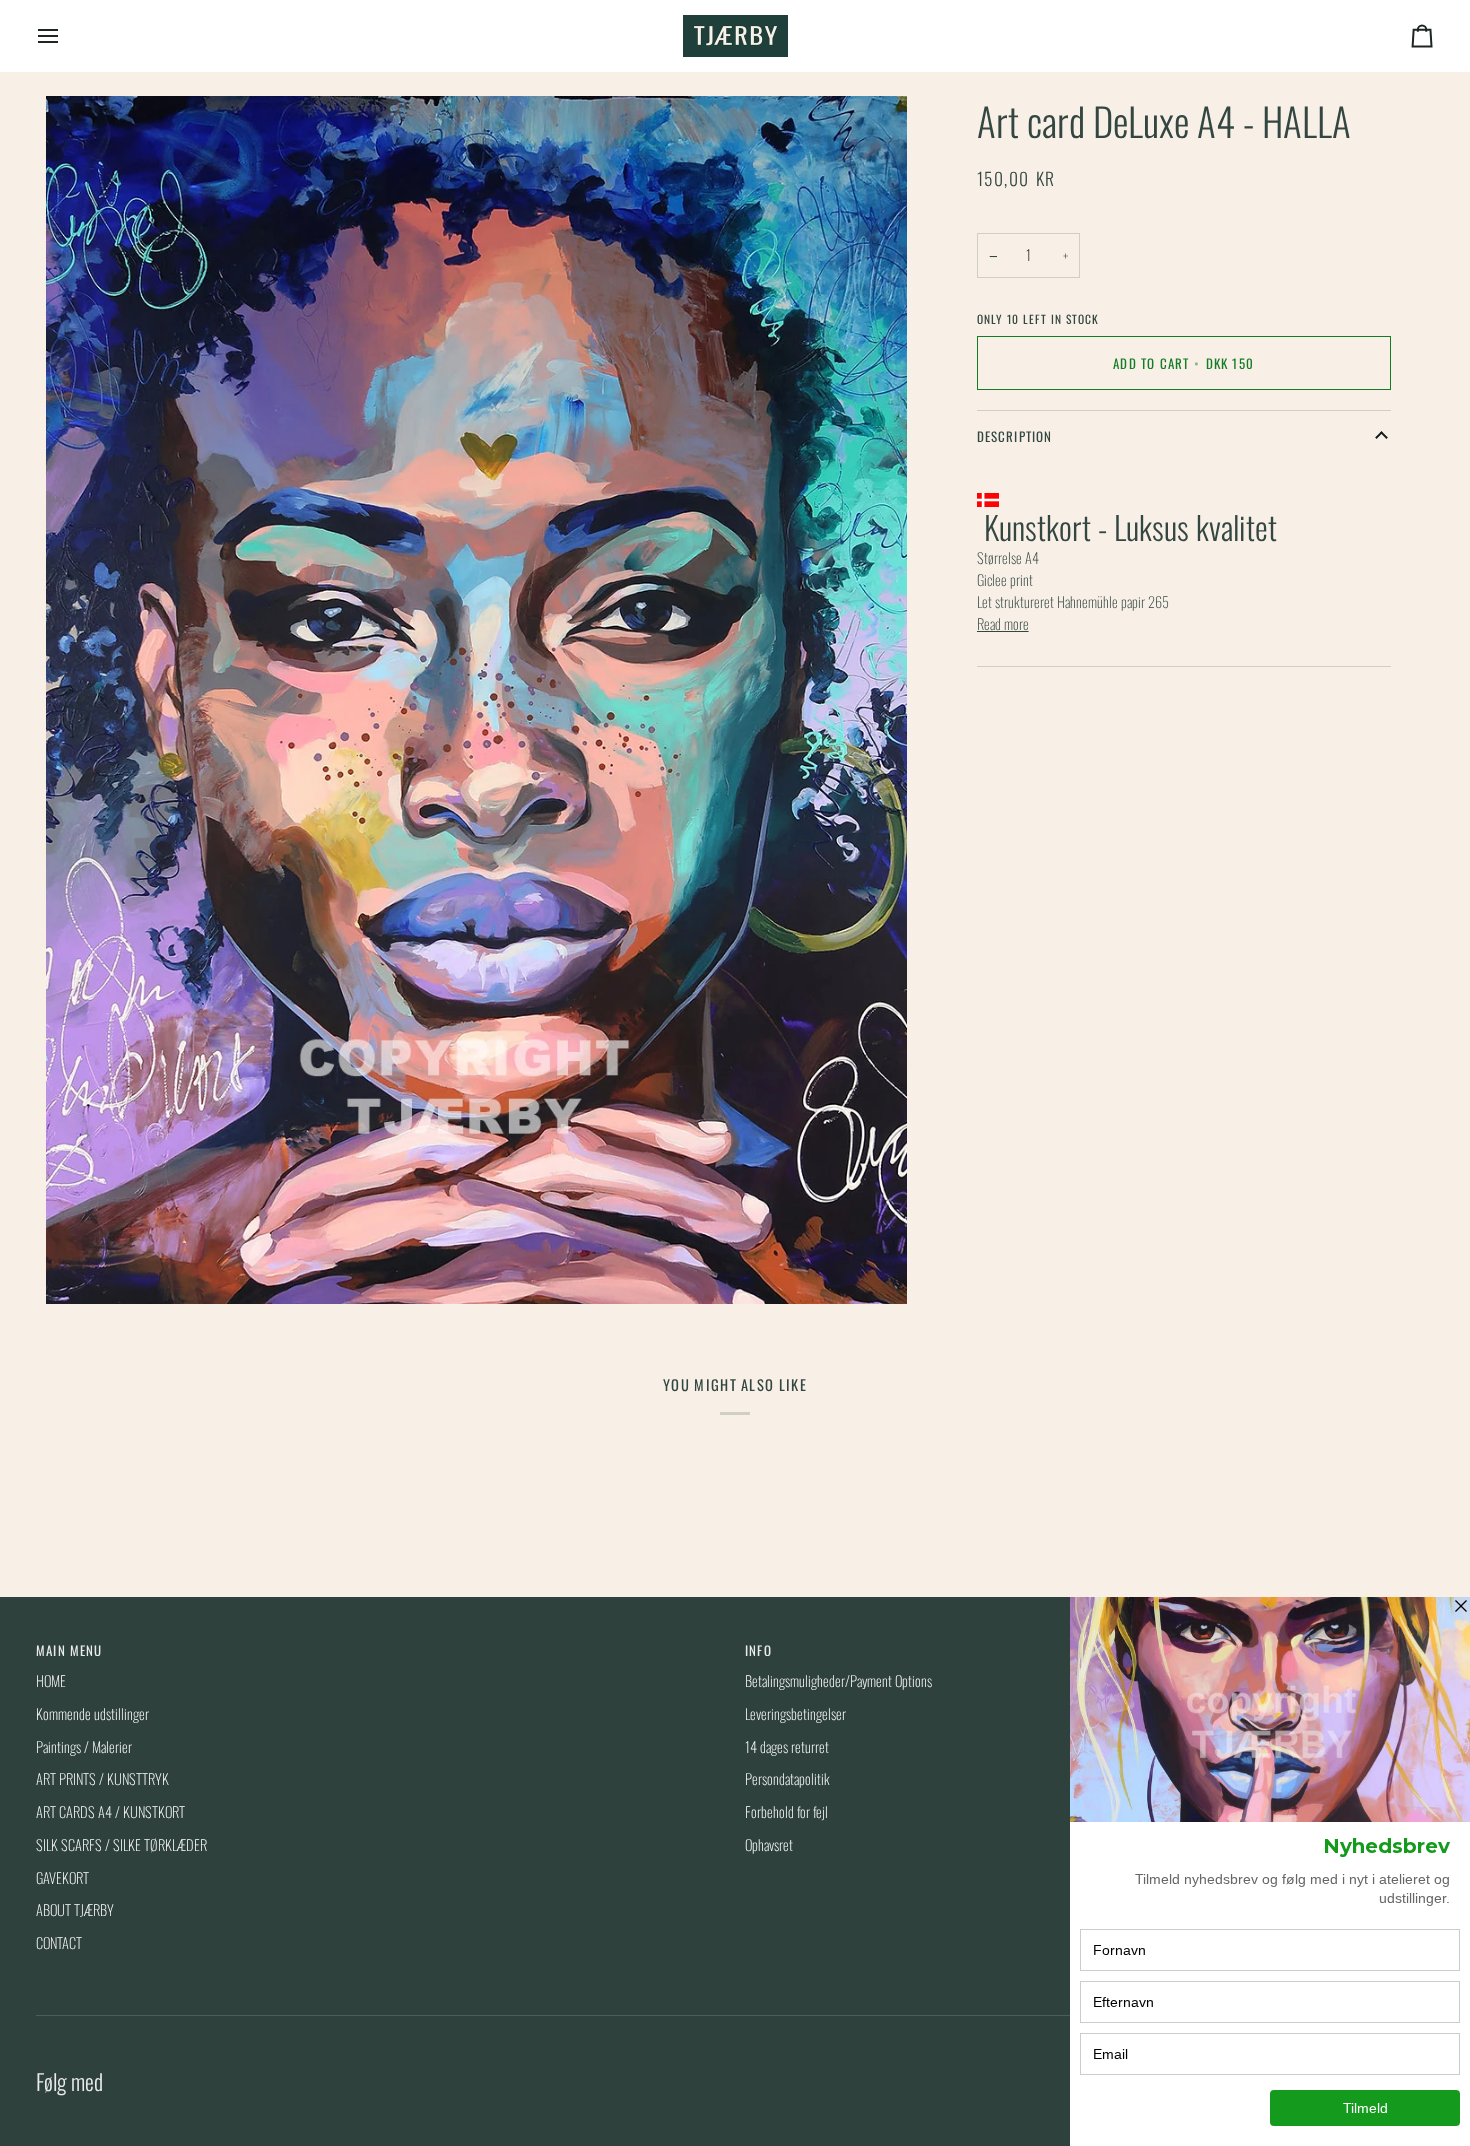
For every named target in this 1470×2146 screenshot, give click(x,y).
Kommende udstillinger (92, 1713)
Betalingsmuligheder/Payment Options (838, 1680)
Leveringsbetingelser (795, 1713)
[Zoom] (83, 1266)
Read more (1003, 623)
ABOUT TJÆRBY (75, 1909)
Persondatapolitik (787, 1778)
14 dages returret (787, 1746)
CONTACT (59, 1942)
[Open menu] (66, 36)
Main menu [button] (69, 1650)
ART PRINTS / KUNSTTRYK (102, 1778)
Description (1015, 437)
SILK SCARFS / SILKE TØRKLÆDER (121, 1844)
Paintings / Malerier (84, 1746)
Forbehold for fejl (786, 1811)
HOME (51, 1680)
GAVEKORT (62, 1877)
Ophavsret (769, 1844)
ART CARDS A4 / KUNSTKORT (110, 1811)
